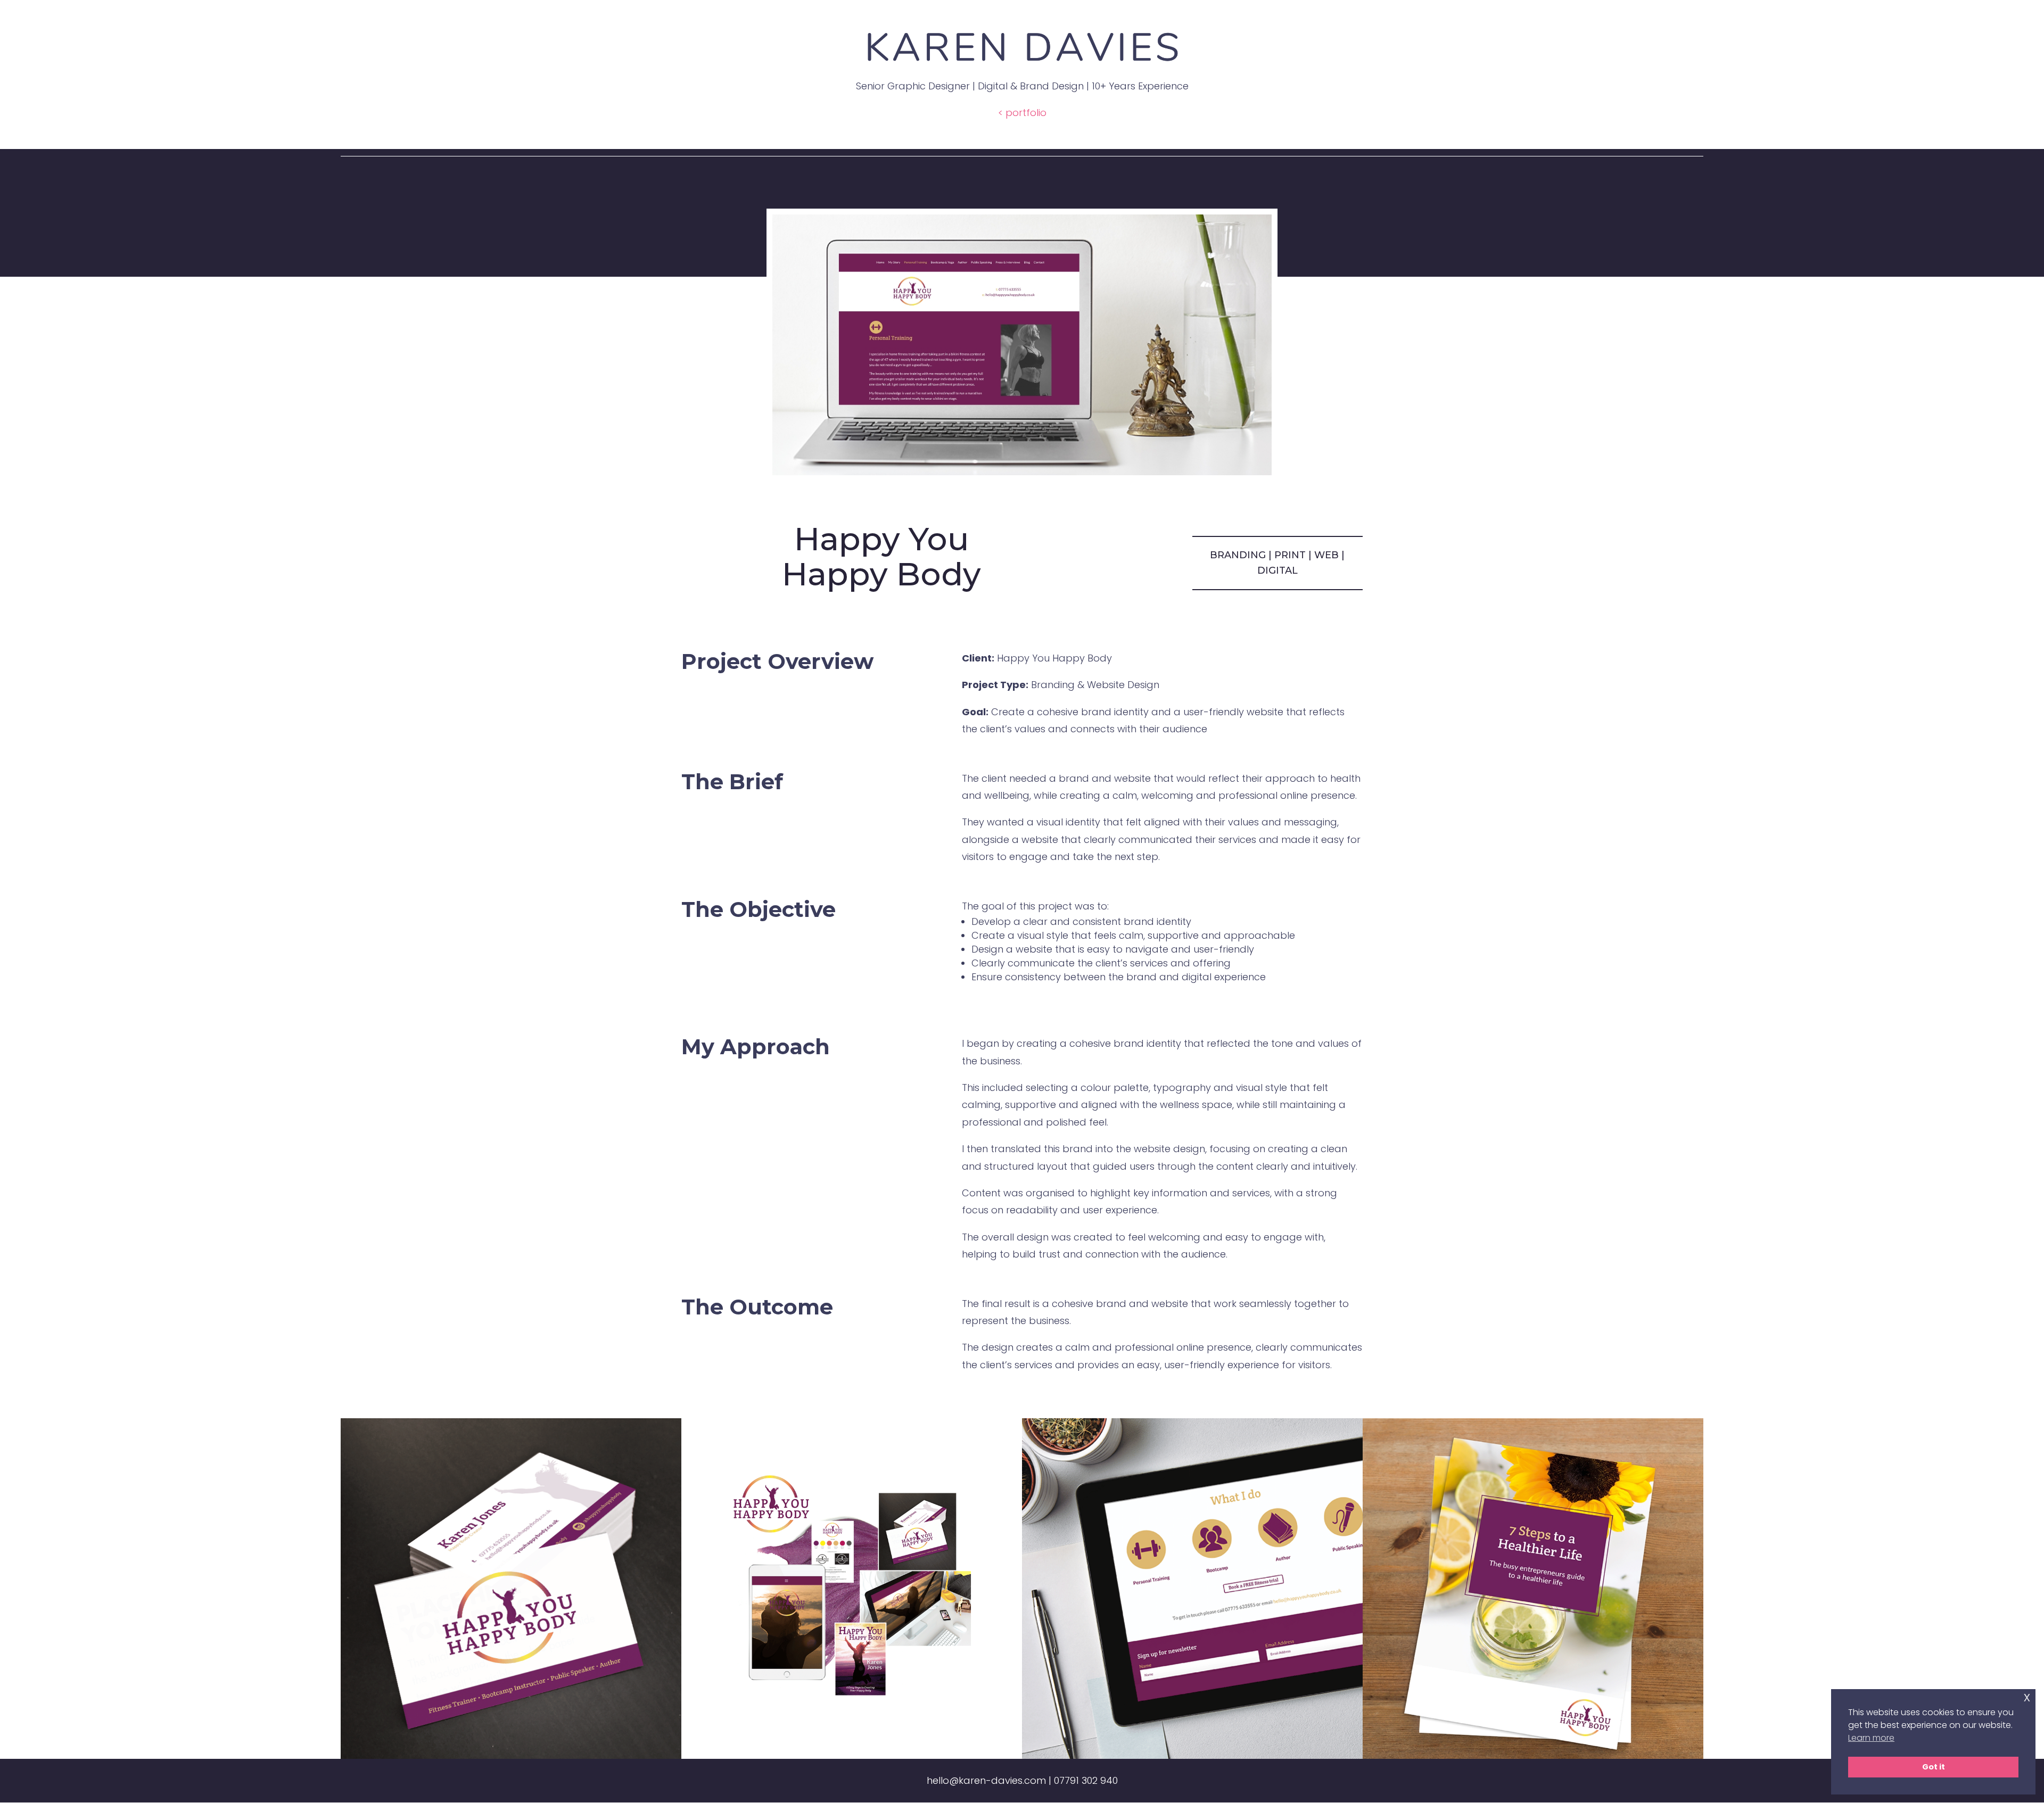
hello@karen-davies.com (986, 1780)
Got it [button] (1934, 1767)
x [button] (2027, 1697)
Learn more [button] (1871, 1738)
